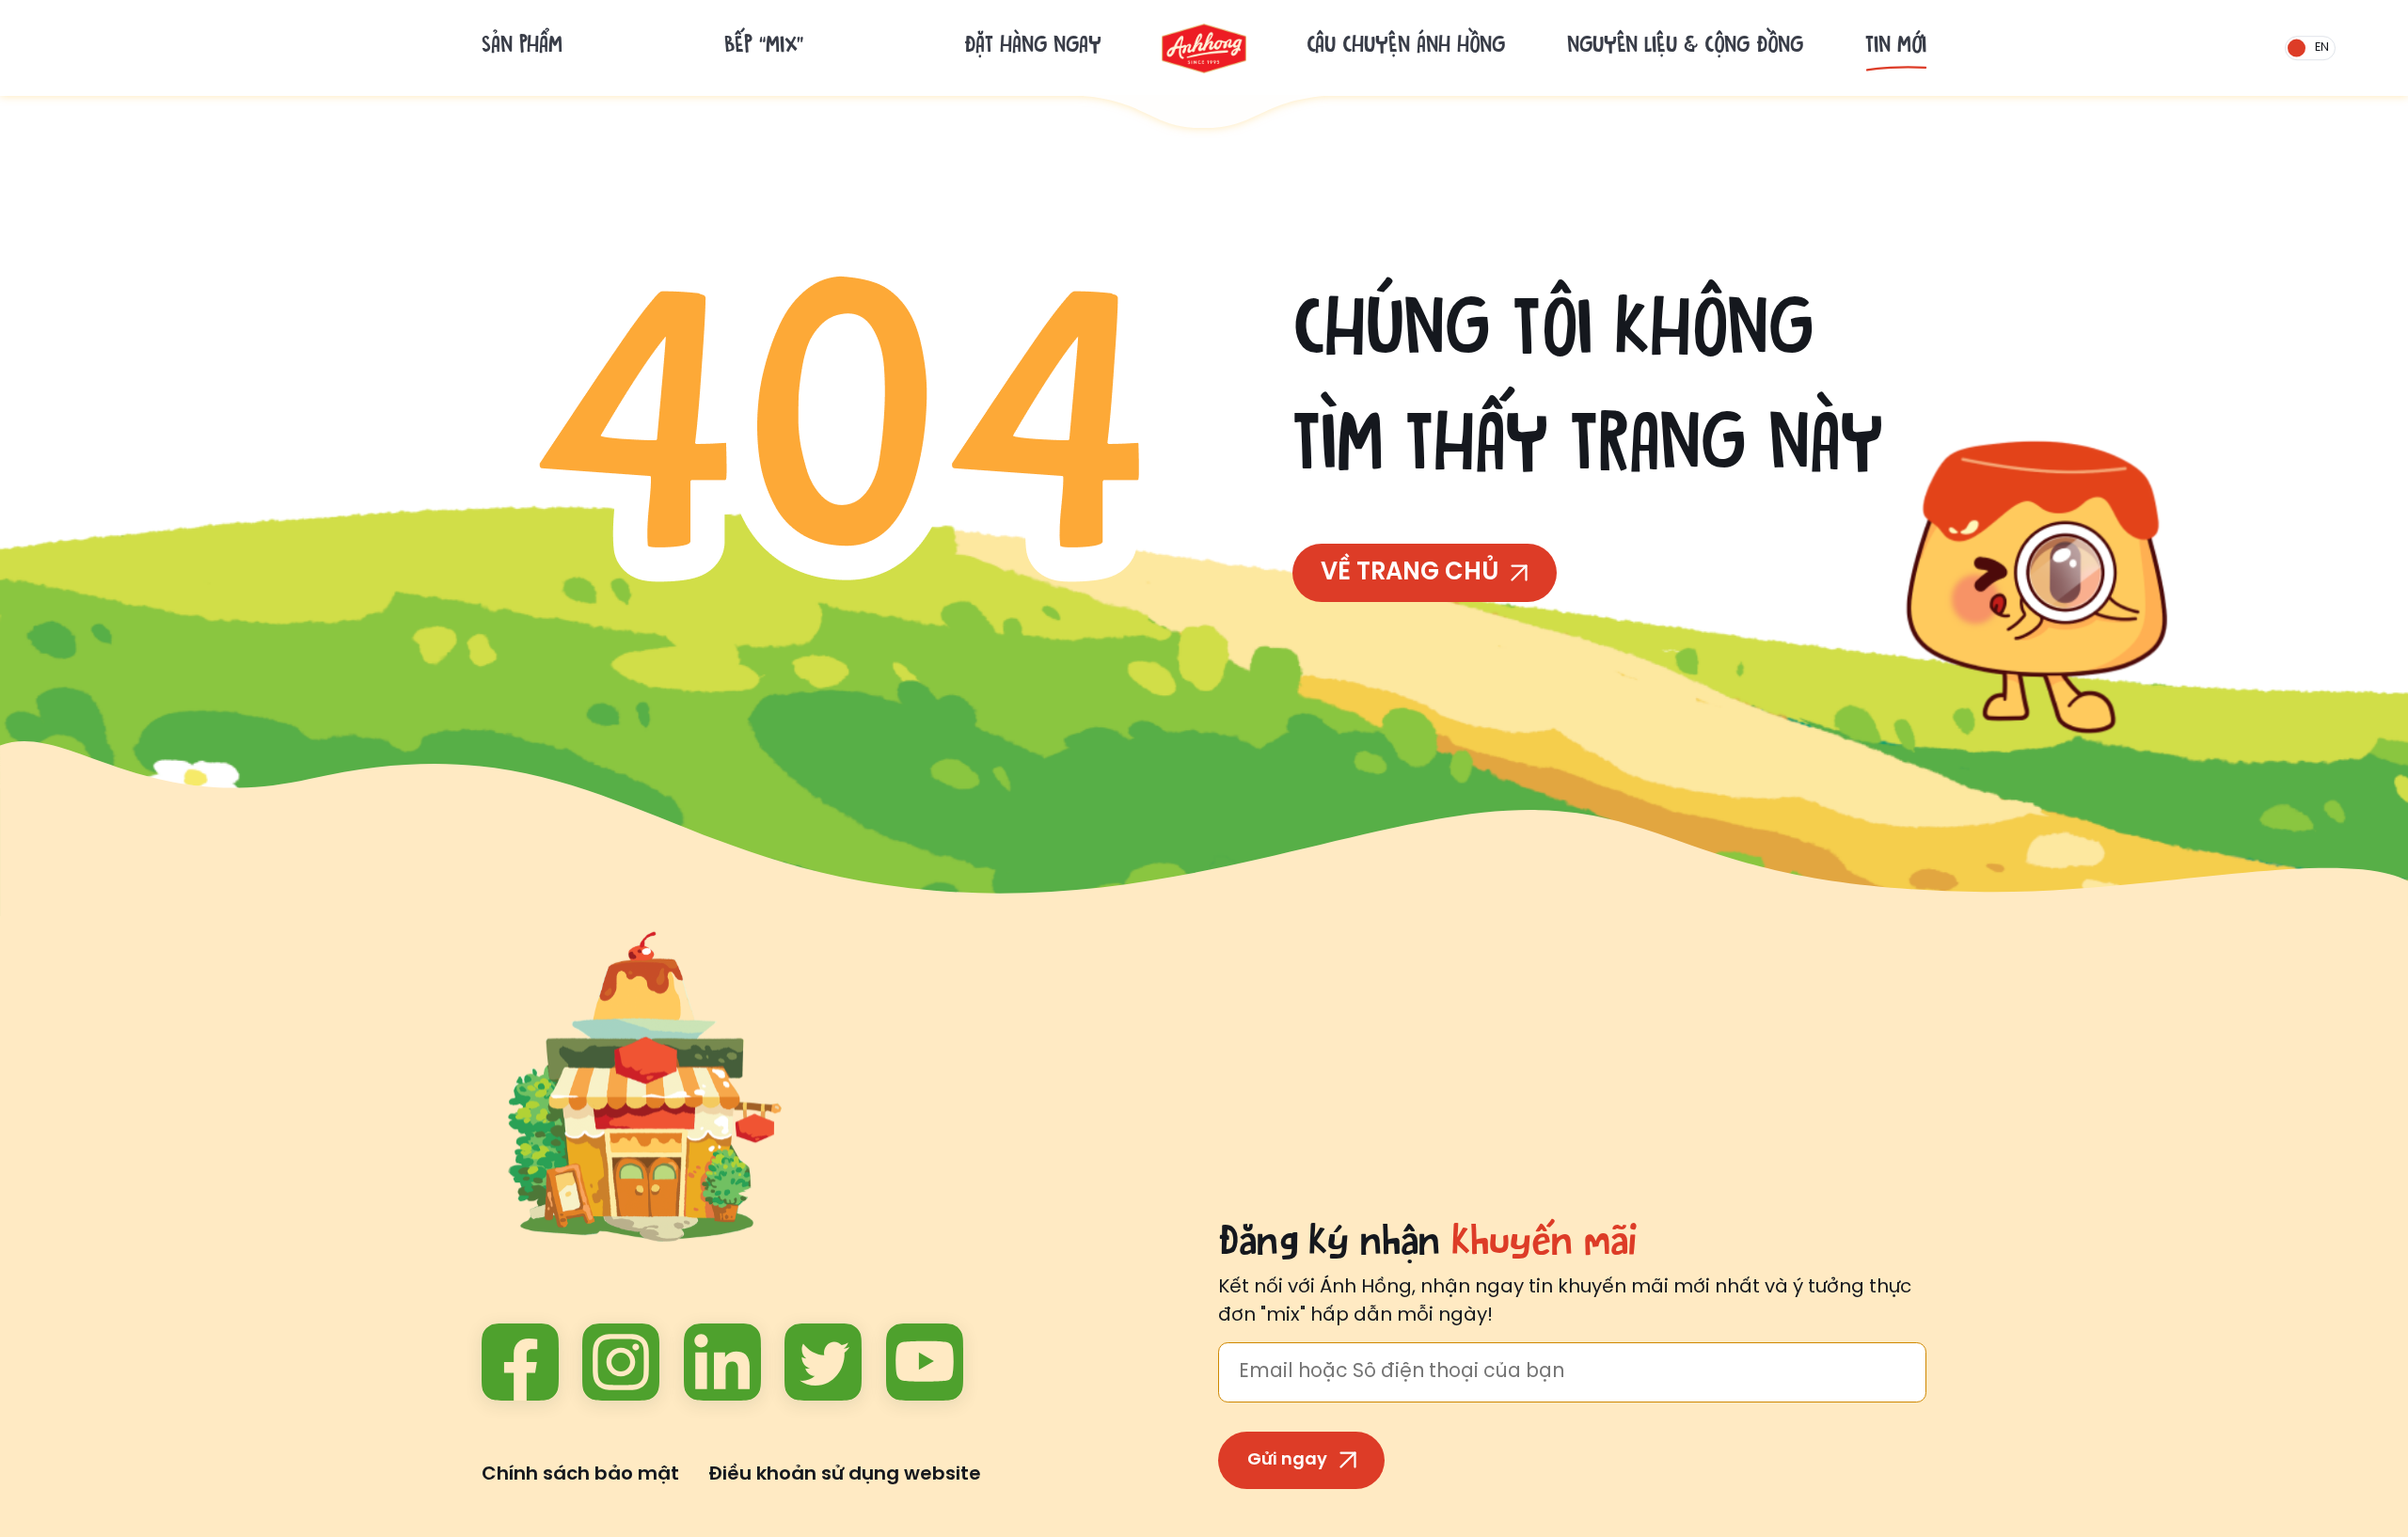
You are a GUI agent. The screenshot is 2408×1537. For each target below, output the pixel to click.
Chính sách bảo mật (580, 1474)
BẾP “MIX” (764, 48)
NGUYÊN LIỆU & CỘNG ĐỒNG (1685, 48)
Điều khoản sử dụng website (845, 1474)
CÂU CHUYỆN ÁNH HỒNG (1406, 48)
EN (2322, 48)
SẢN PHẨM (522, 48)
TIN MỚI (1896, 48)
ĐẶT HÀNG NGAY (1033, 48)
